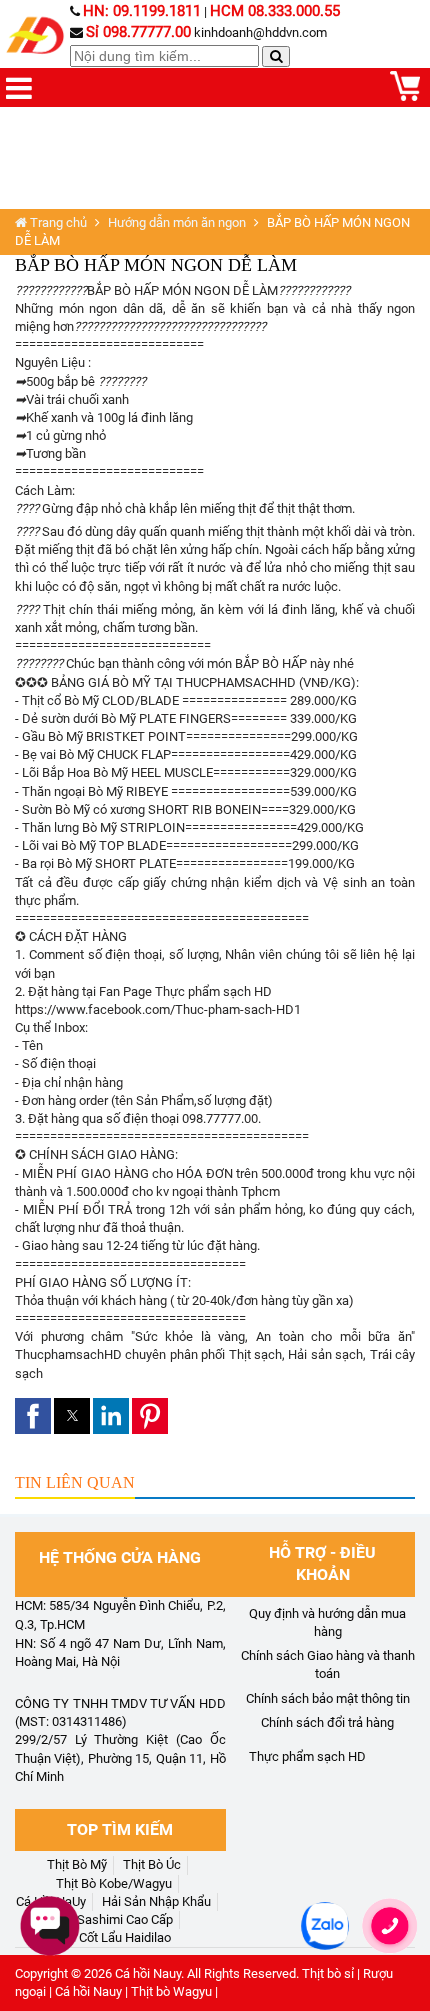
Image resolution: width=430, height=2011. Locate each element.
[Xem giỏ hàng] (405, 96)
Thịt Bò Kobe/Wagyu (114, 1883)
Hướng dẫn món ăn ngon (177, 222)
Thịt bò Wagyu (171, 1991)
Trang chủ (57, 222)
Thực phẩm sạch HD (307, 1756)
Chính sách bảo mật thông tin (328, 1698)
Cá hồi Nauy (148, 1973)
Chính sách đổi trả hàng (327, 1722)
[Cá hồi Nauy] (37, 36)
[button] (33, 1416)
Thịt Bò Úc (152, 1864)
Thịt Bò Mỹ (77, 1864)
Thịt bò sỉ (328, 1973)
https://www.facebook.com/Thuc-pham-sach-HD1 (158, 1009)
